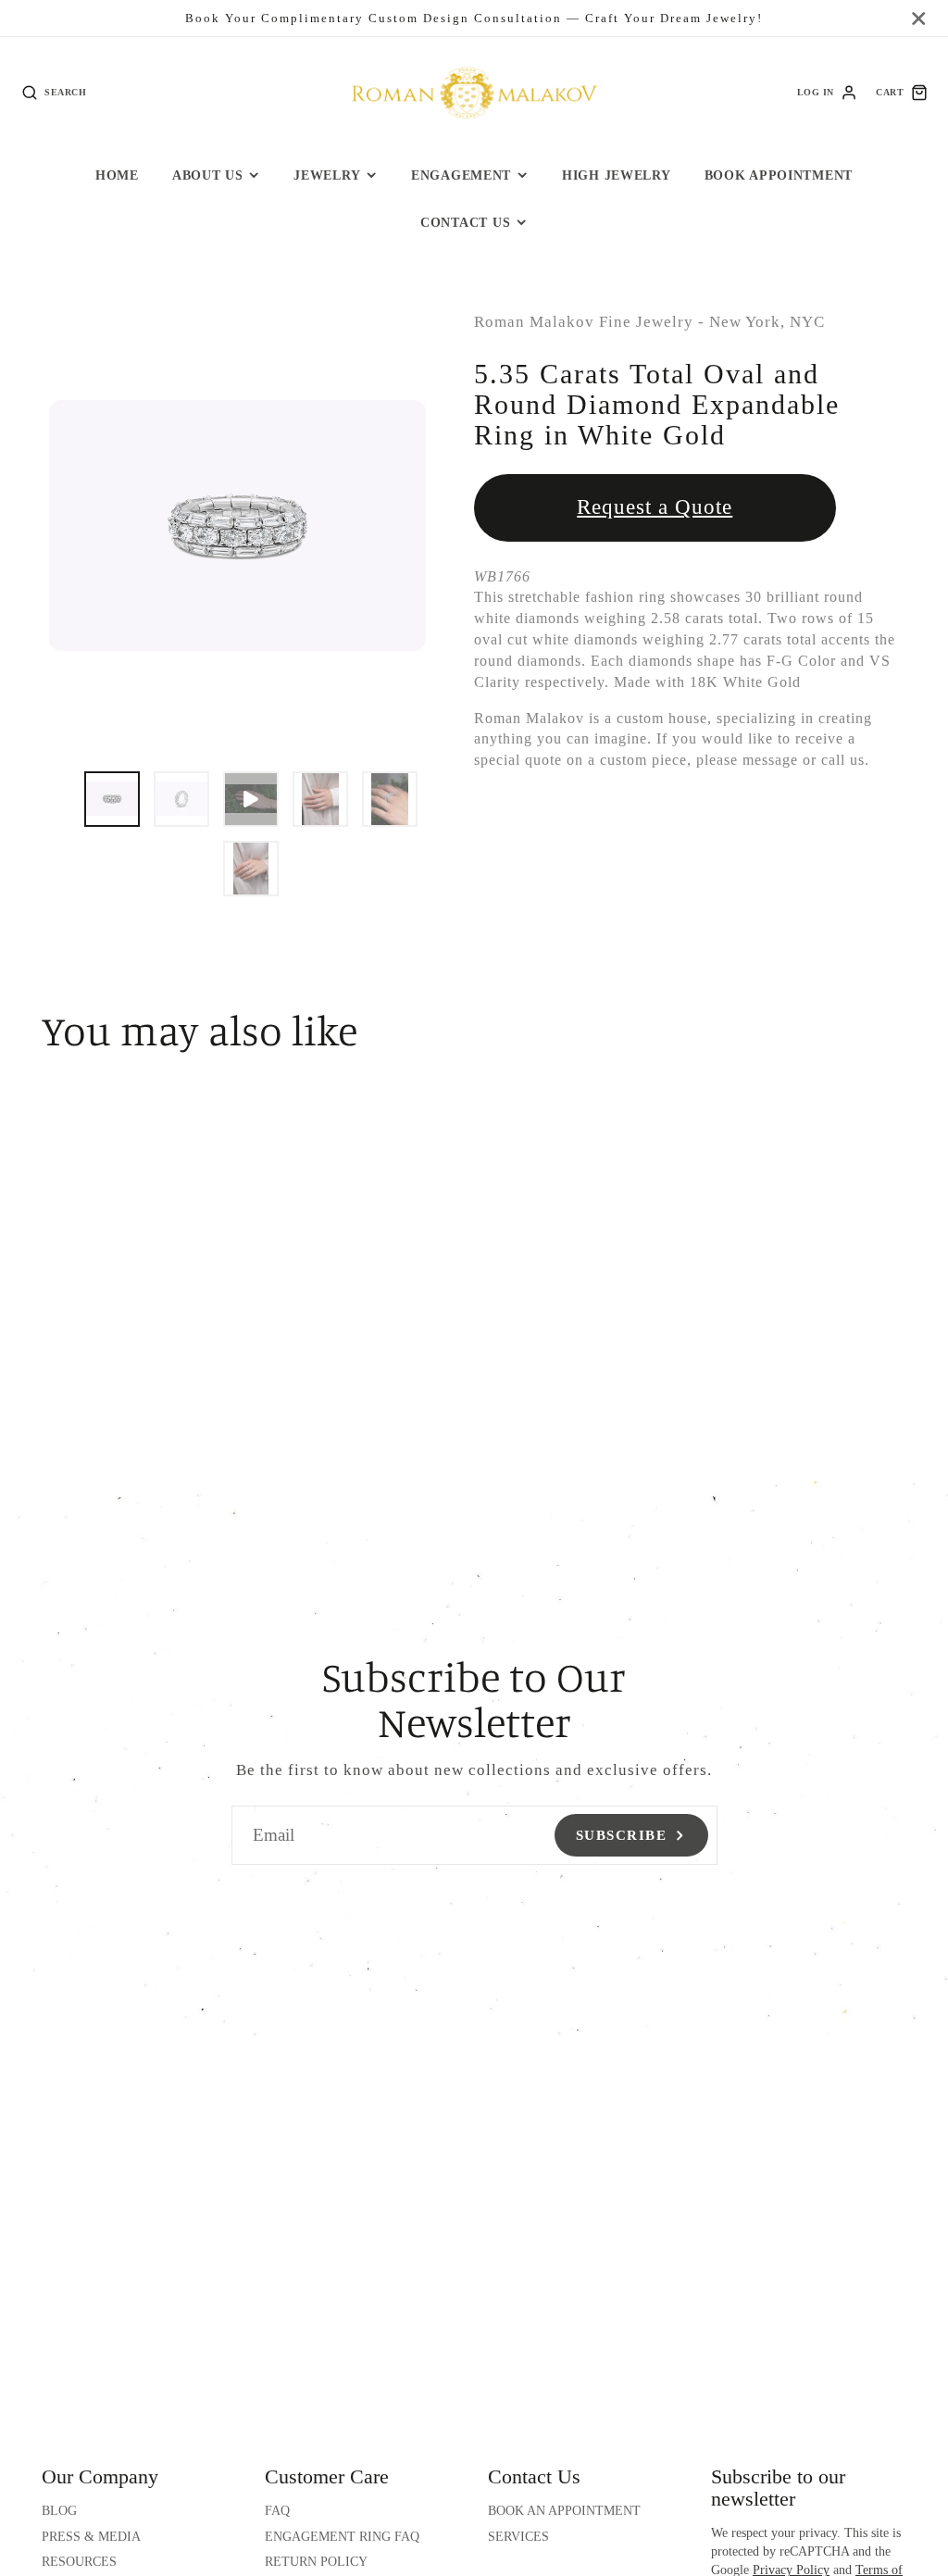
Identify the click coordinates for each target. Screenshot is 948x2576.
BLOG (59, 2511)
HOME (117, 175)
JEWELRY (327, 175)
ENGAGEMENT (461, 175)
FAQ (277, 2511)
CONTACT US (465, 222)
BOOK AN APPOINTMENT (564, 2511)
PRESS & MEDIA (91, 2537)
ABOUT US (208, 175)
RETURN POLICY (316, 2562)
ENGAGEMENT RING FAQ (342, 2537)
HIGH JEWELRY (617, 175)
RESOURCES (79, 2562)
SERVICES (518, 2537)
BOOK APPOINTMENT (779, 175)
